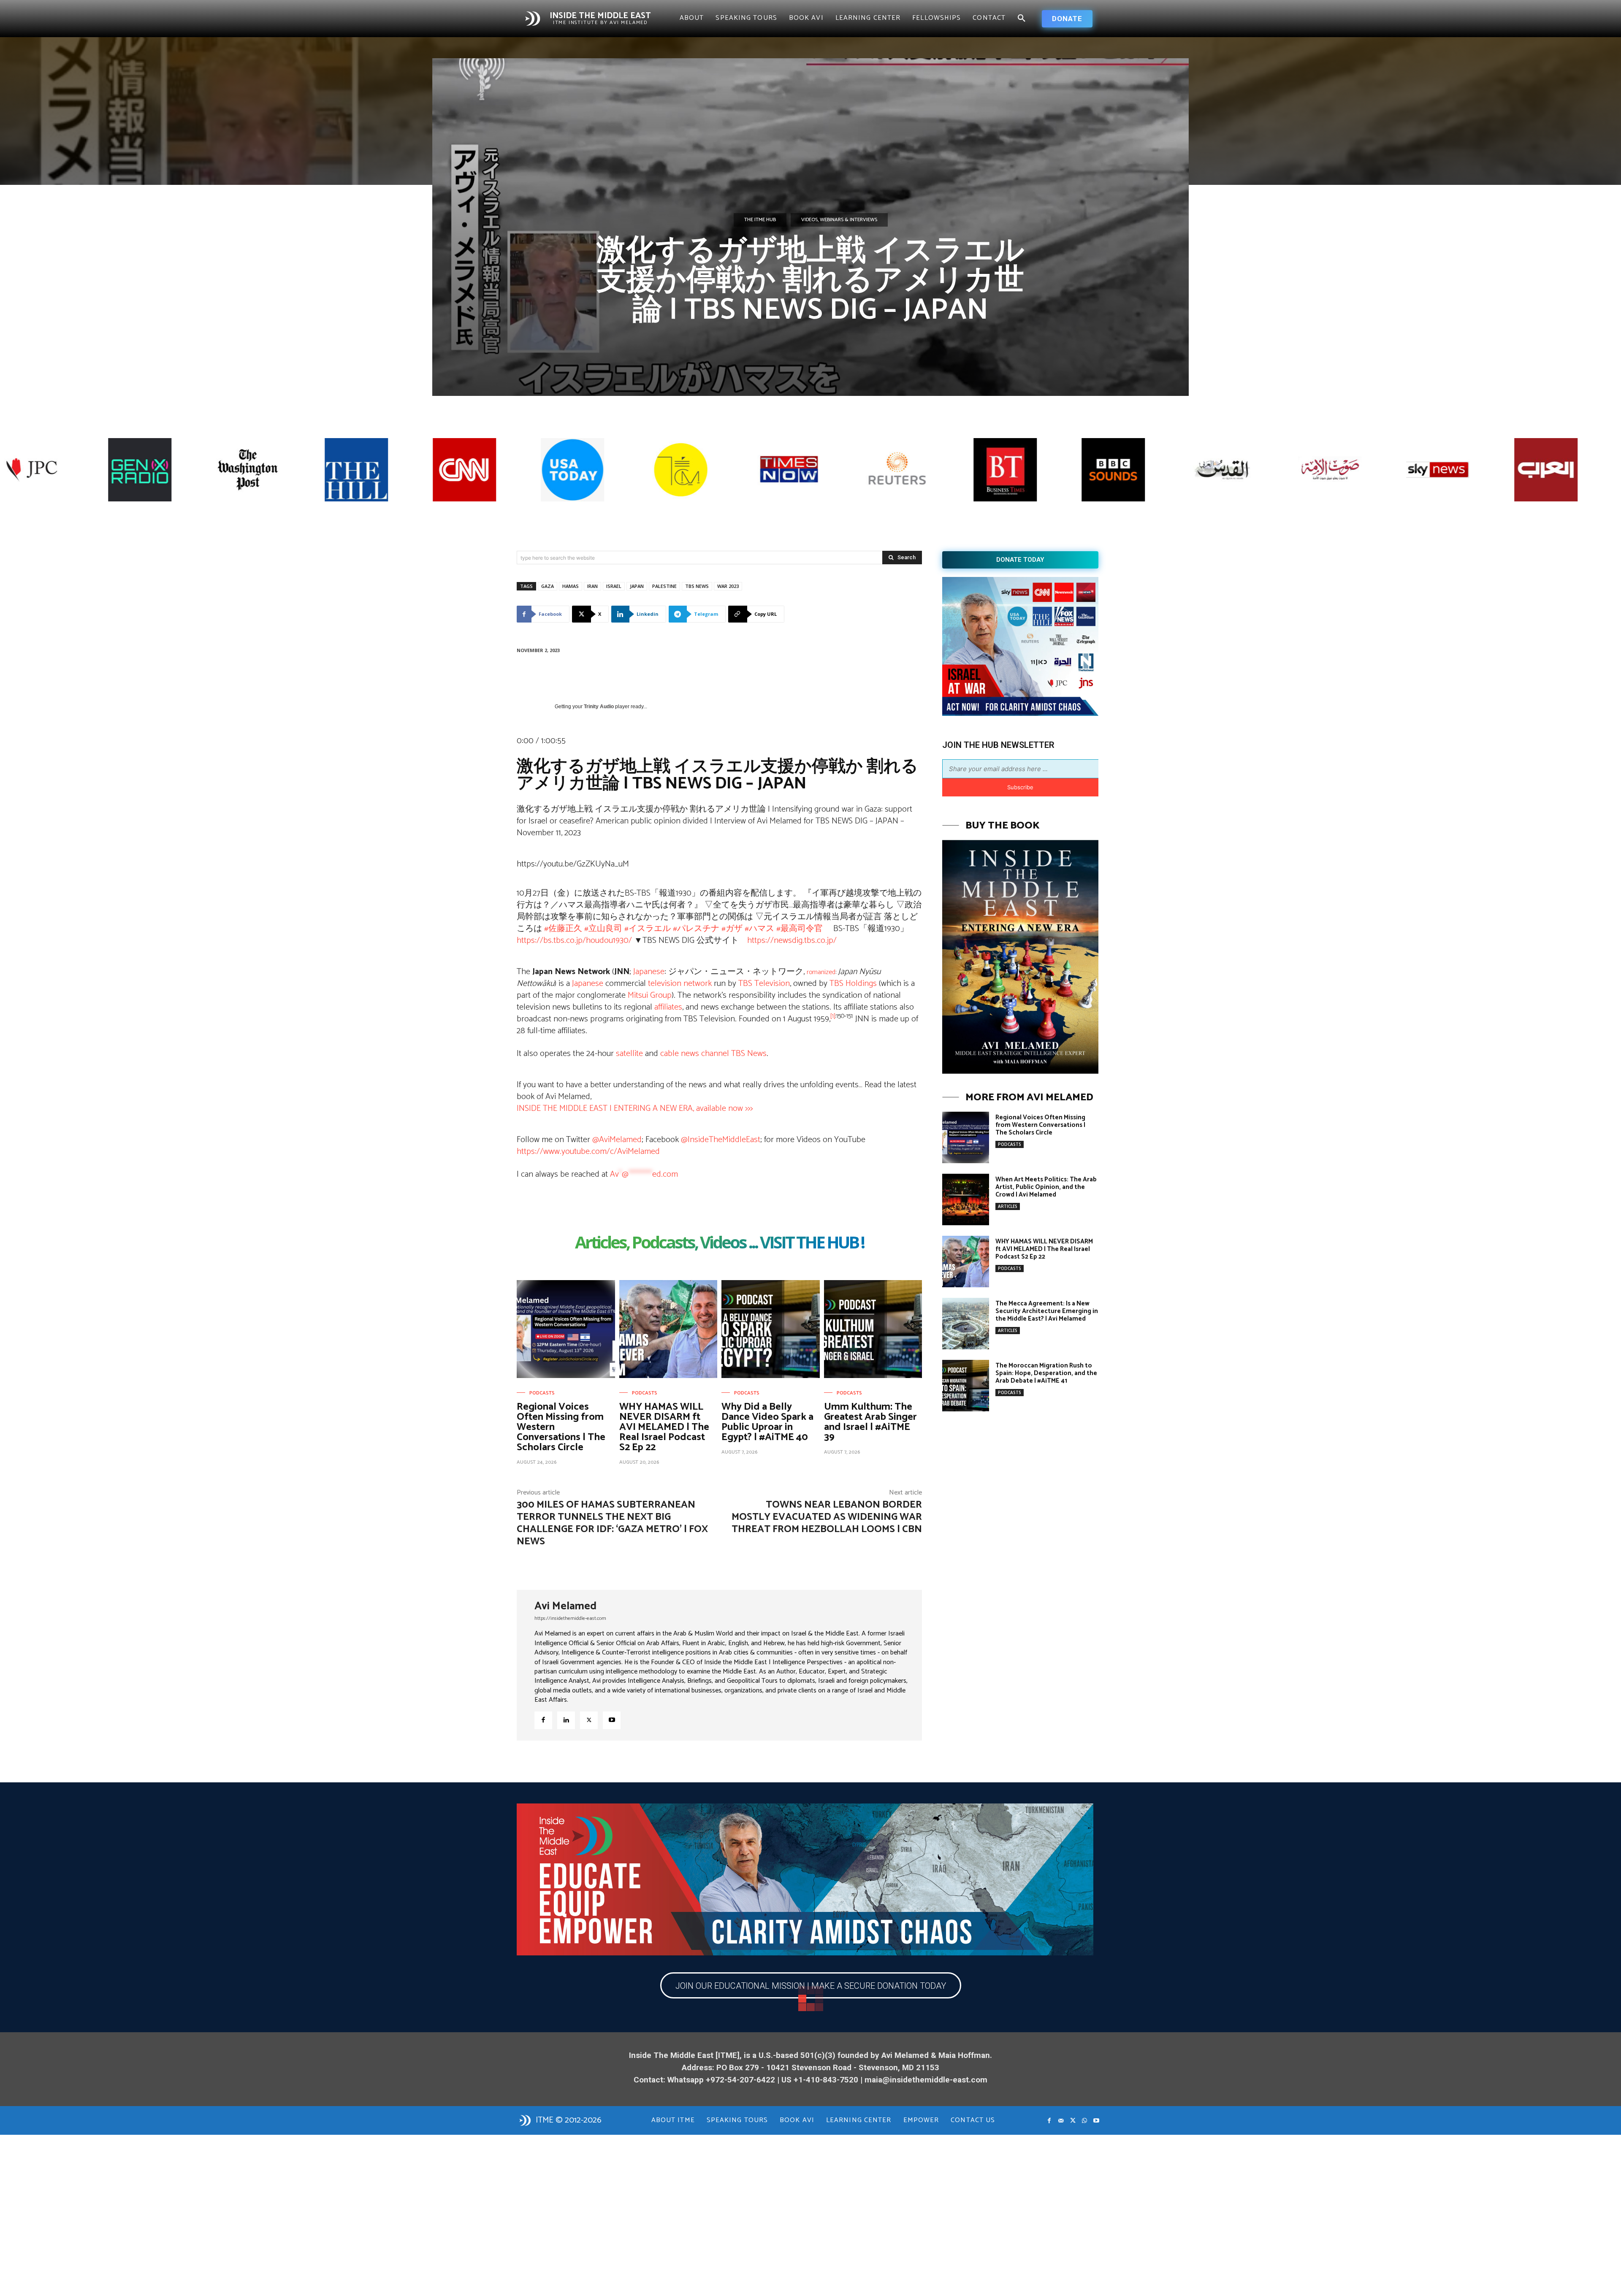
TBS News (749, 1054)
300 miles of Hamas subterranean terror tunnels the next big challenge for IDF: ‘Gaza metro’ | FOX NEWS (612, 1523)
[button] (1022, 19)
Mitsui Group (650, 995)
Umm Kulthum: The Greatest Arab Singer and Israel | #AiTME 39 (870, 1422)
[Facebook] (543, 1720)
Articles (1008, 1206)
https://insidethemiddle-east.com (570, 1618)
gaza (548, 586)
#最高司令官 (800, 929)
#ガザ (732, 929)
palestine (664, 586)
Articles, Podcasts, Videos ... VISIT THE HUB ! (719, 1244)
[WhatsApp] (1084, 2121)
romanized (821, 972)
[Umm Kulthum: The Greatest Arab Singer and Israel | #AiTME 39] (873, 1329)
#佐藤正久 (563, 929)
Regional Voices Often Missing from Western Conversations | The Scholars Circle (1040, 1125)
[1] (833, 1016)
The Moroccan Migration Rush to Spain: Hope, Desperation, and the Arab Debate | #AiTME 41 (1046, 1373)
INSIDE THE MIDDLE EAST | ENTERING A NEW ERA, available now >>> (635, 1109)
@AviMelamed (617, 1140)
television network (680, 984)
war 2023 (728, 586)
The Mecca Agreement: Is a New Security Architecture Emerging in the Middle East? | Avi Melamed (1047, 1311)
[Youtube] (612, 1720)
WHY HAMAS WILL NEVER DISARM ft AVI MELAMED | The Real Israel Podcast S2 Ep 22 (664, 1427)
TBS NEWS (697, 586)
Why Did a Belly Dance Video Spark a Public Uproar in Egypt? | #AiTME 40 (767, 1422)
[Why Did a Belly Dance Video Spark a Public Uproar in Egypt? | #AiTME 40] (771, 1329)
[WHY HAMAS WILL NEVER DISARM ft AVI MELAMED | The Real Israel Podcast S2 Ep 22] (668, 1329)
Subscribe (1020, 787)
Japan (637, 586)
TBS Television (764, 984)
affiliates (668, 1007)
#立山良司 (603, 929)
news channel (705, 1054)
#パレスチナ (696, 929)
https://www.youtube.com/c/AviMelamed (588, 1152)
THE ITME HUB (760, 220)
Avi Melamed (565, 1606)
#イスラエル (648, 929)
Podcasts (542, 1393)
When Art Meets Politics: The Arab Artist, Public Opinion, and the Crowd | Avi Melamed (1046, 1187)
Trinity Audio (599, 707)
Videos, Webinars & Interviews (839, 220)
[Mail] (1061, 2121)
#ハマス (759, 929)
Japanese (649, 972)
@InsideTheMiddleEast (721, 1140)
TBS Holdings (853, 984)
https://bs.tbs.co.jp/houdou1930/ (574, 941)
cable (670, 1054)
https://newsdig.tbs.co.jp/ (792, 941)
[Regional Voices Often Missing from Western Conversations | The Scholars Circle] (566, 1329)
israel (614, 586)
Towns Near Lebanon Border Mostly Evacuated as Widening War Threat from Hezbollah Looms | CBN (827, 1517)
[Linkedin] (566, 1720)
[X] (589, 1720)
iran (592, 586)
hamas (571, 586)
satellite (629, 1054)
